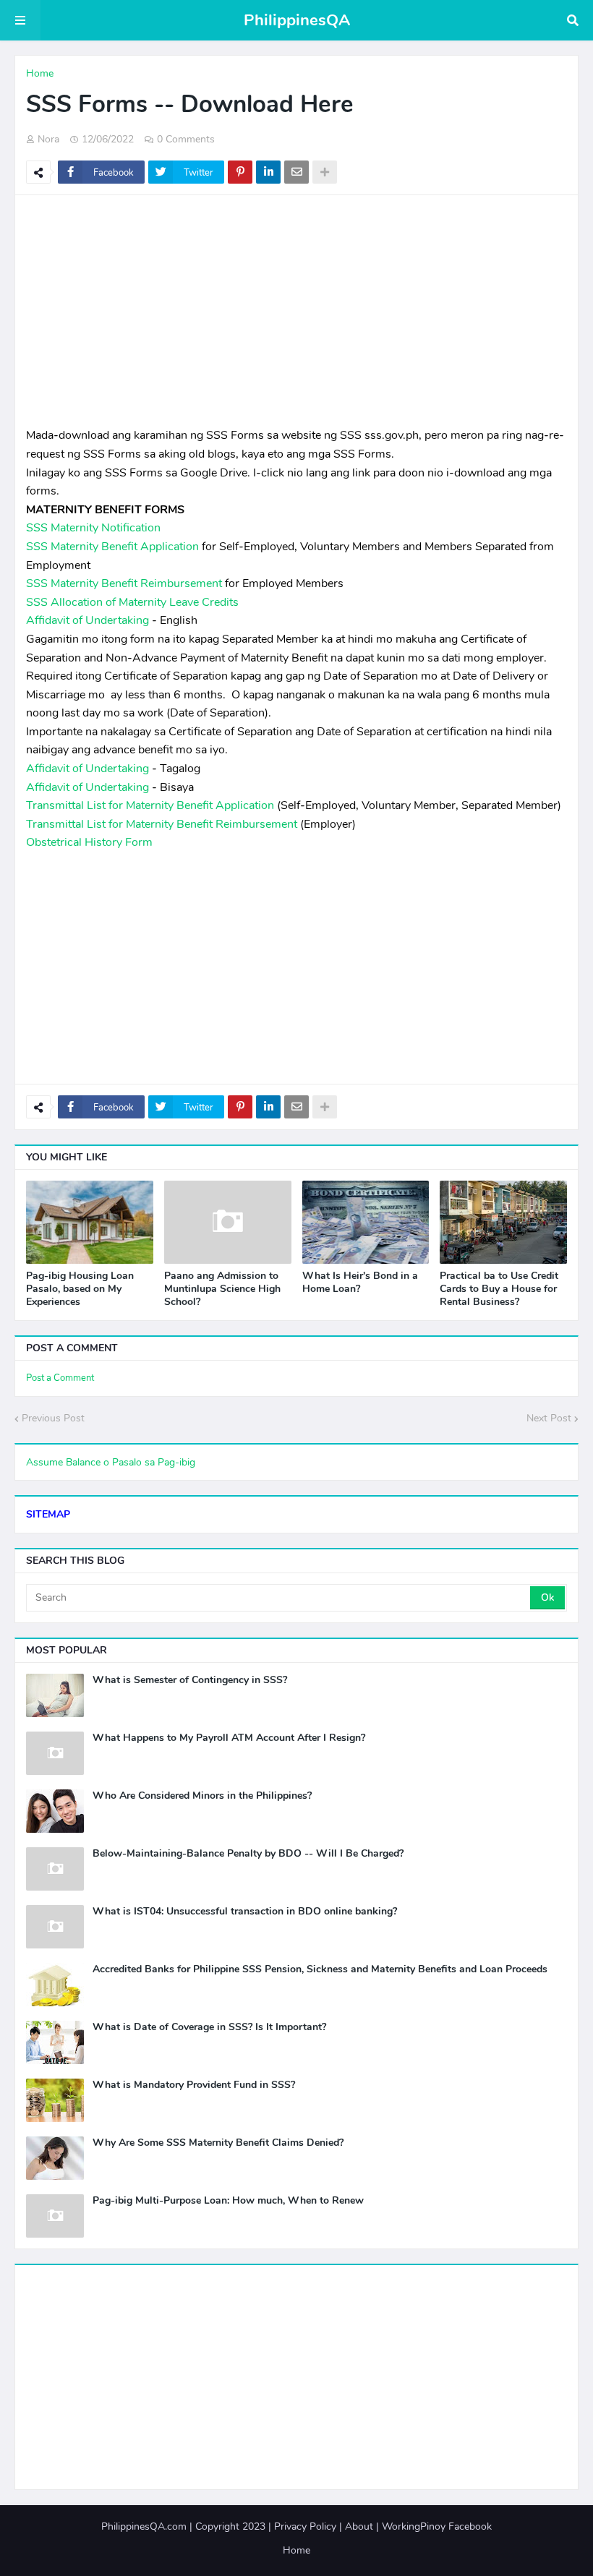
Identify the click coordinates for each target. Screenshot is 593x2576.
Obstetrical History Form (89, 842)
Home (40, 73)
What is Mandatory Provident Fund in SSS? (194, 2085)
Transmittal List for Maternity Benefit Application (150, 805)
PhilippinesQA (297, 20)
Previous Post (53, 1418)
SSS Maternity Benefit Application (112, 547)
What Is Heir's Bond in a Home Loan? (360, 1283)
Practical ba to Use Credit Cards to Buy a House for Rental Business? (499, 1289)
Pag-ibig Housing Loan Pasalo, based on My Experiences (80, 1289)
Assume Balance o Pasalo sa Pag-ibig (111, 1462)
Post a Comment (60, 1378)
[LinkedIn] (268, 172)
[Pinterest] (240, 172)
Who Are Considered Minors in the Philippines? (202, 1796)
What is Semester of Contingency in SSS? (190, 1680)
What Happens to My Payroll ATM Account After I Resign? (229, 1738)
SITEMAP (48, 1514)
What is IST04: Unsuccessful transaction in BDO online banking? (245, 1912)
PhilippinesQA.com (144, 2526)
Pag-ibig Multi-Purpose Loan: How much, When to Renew (228, 2201)
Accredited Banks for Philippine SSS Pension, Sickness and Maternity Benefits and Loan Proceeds (320, 1969)
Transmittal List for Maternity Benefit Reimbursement (162, 824)
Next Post (549, 1418)
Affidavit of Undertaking (88, 620)
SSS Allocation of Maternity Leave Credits (132, 602)
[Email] (296, 172)
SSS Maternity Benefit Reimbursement (124, 583)
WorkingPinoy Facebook (437, 2526)
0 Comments (186, 139)
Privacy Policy (305, 2526)
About (359, 2526)
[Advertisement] (296, 311)
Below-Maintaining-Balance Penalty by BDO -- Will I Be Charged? (248, 1854)
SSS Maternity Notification (93, 528)
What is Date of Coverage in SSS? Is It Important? (209, 2027)
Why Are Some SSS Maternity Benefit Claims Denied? (218, 2143)
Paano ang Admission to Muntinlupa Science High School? (222, 1289)
